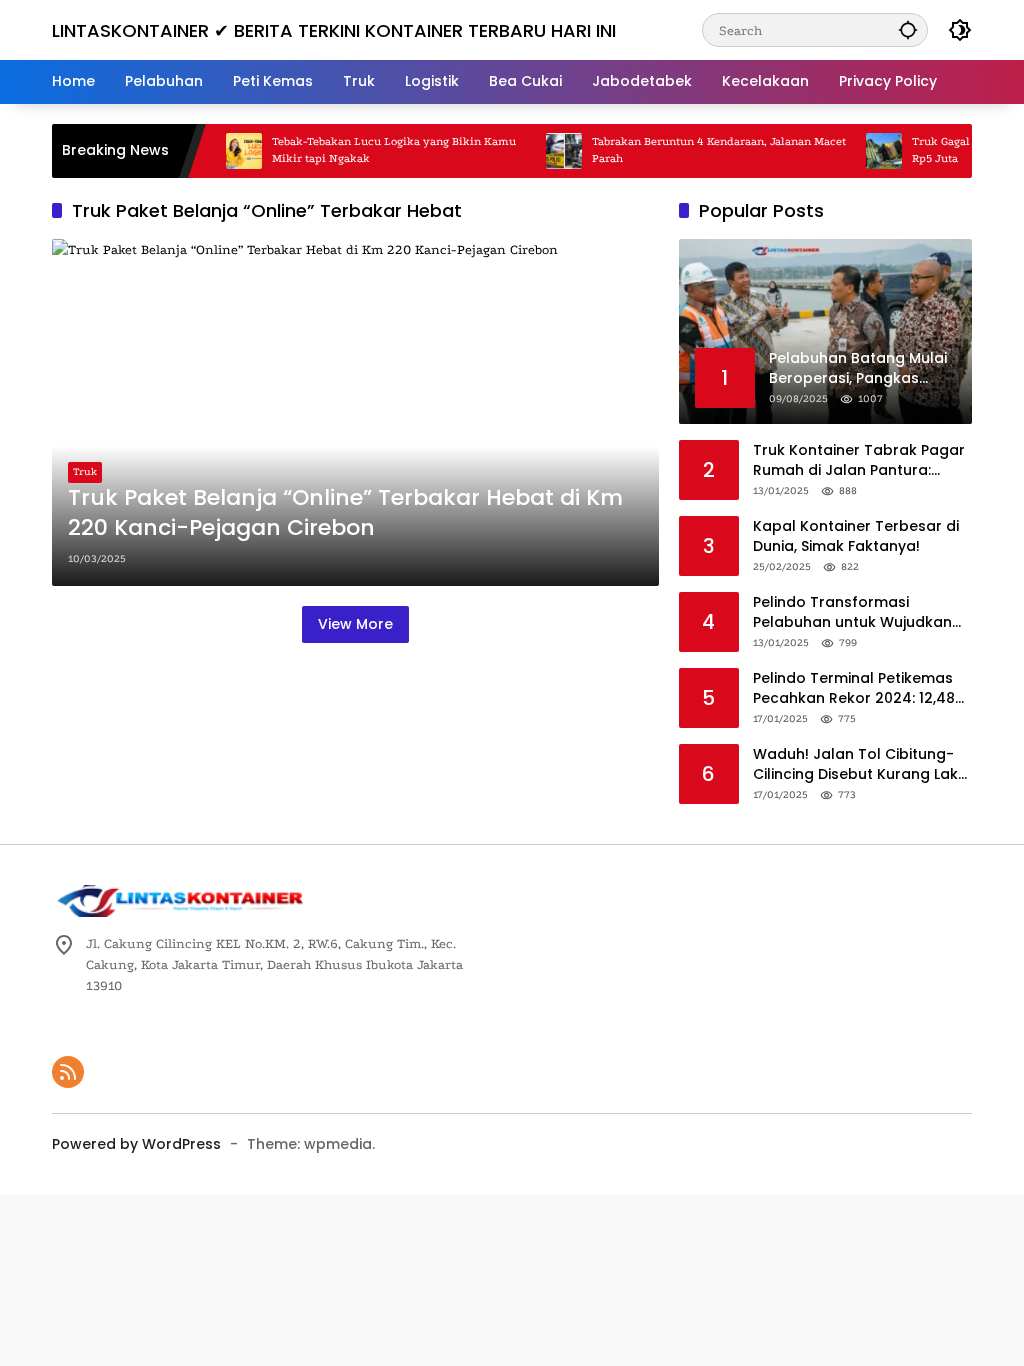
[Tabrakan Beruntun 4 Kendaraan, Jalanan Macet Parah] (544, 151)
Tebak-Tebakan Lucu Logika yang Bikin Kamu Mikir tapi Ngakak (374, 150)
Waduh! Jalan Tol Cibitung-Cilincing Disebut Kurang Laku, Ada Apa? (861, 764)
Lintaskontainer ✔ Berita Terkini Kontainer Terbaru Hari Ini (334, 30)
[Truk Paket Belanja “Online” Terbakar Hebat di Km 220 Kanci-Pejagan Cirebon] (355, 412)
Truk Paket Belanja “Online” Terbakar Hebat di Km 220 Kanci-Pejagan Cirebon (345, 513)
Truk (85, 472)
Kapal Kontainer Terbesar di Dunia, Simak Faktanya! (856, 536)
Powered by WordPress (136, 1144)
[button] (908, 29)
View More (355, 624)
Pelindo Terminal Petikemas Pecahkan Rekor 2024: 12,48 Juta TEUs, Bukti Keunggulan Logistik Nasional (855, 688)
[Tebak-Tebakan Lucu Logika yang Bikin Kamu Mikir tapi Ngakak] (224, 151)
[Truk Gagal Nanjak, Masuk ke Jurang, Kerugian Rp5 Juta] (864, 151)
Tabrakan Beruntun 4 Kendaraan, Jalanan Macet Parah (699, 150)
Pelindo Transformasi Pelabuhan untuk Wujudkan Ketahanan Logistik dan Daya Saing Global (860, 612)
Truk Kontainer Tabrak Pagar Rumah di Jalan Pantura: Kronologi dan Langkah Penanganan (859, 460)
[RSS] (68, 1072)
